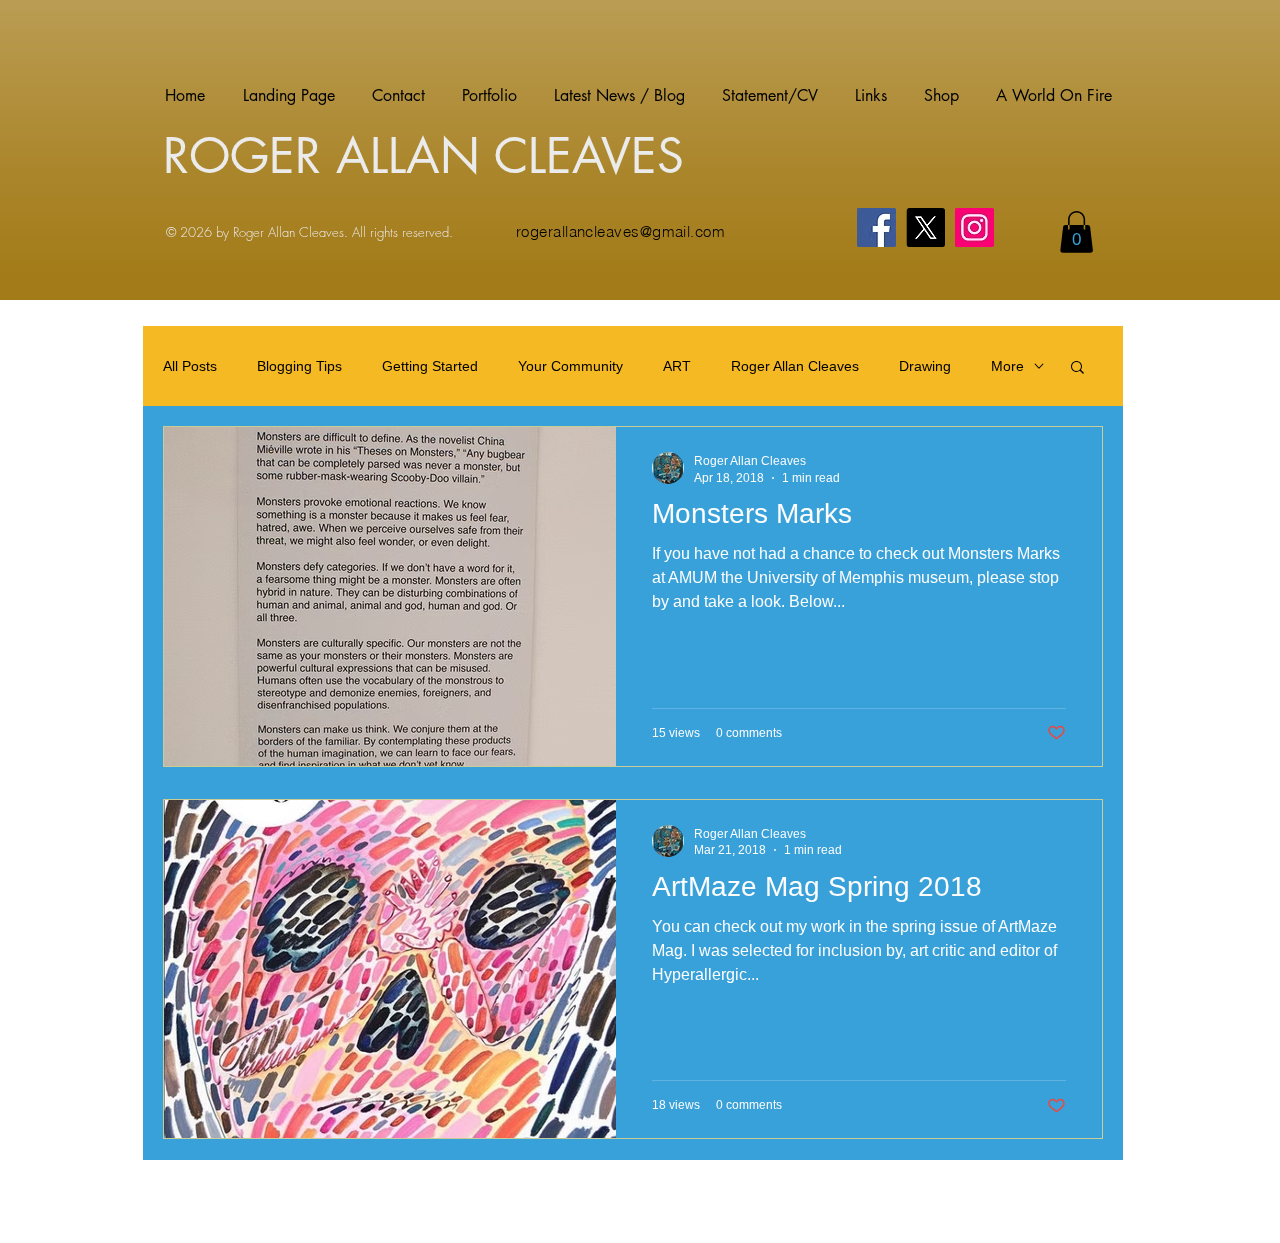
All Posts (190, 366)
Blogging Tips (299, 366)
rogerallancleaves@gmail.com (620, 231)
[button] (1076, 232)
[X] (925, 227)
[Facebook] (876, 227)
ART (677, 366)
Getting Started (430, 366)
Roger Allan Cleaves (795, 366)
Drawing (925, 366)
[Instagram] (974, 227)
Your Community (570, 366)
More (1007, 366)
